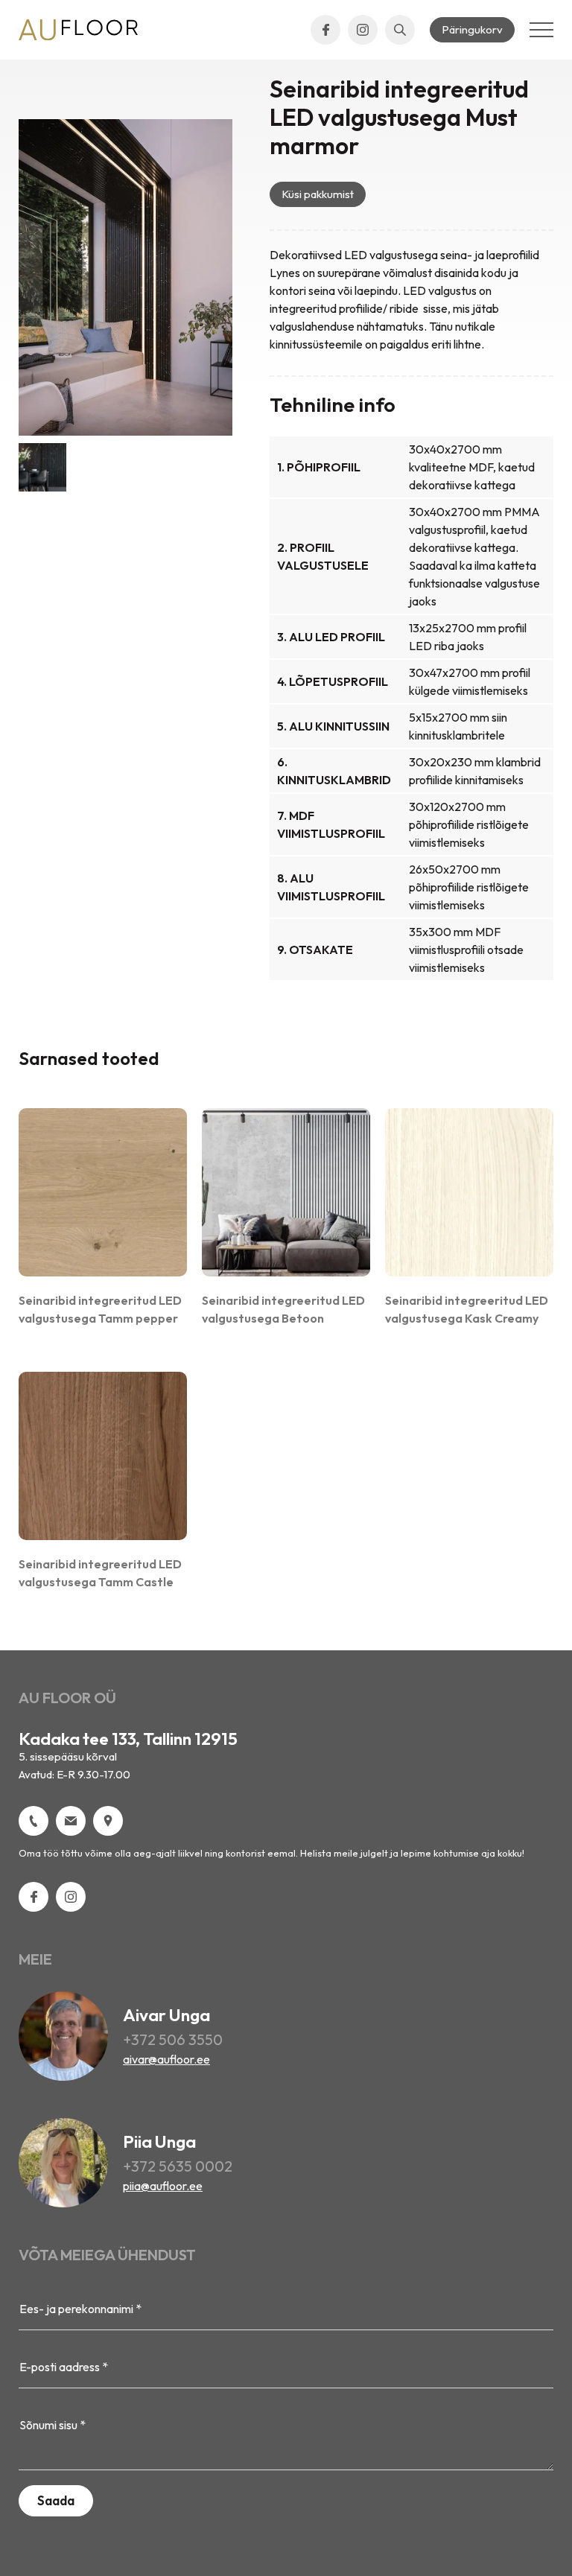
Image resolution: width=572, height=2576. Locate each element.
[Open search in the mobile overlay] (400, 30)
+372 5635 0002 (178, 2166)
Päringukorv (472, 29)
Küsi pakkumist (318, 194)
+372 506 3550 (173, 2039)
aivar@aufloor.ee (166, 2059)
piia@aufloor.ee (163, 2186)
